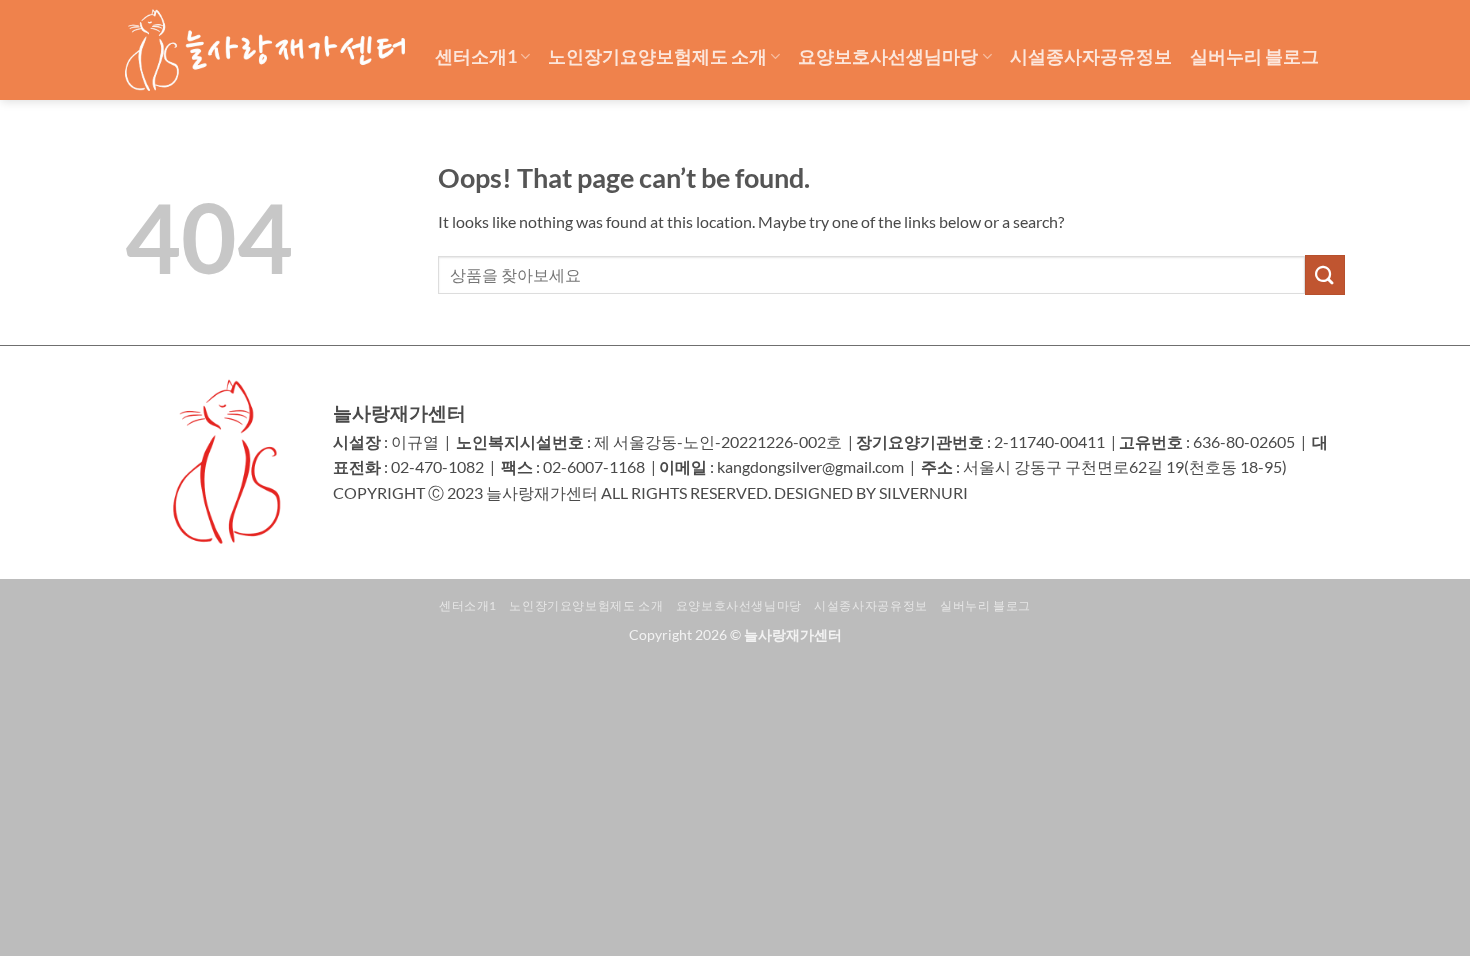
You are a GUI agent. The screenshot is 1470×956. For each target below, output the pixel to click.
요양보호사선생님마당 (888, 56)
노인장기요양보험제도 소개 (657, 56)
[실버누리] (265, 50)
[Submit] (1325, 274)
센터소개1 (476, 56)
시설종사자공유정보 (1091, 56)
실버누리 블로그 (1254, 56)
